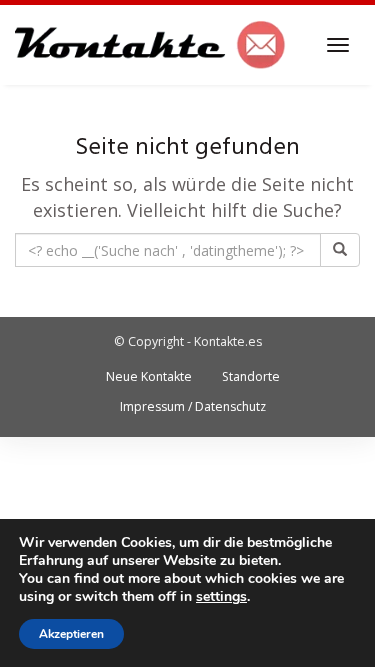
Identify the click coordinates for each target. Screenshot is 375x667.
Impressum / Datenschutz (193, 406)
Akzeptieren (71, 634)
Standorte (251, 376)
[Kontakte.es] (150, 45)
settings (221, 597)
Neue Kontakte (149, 376)
